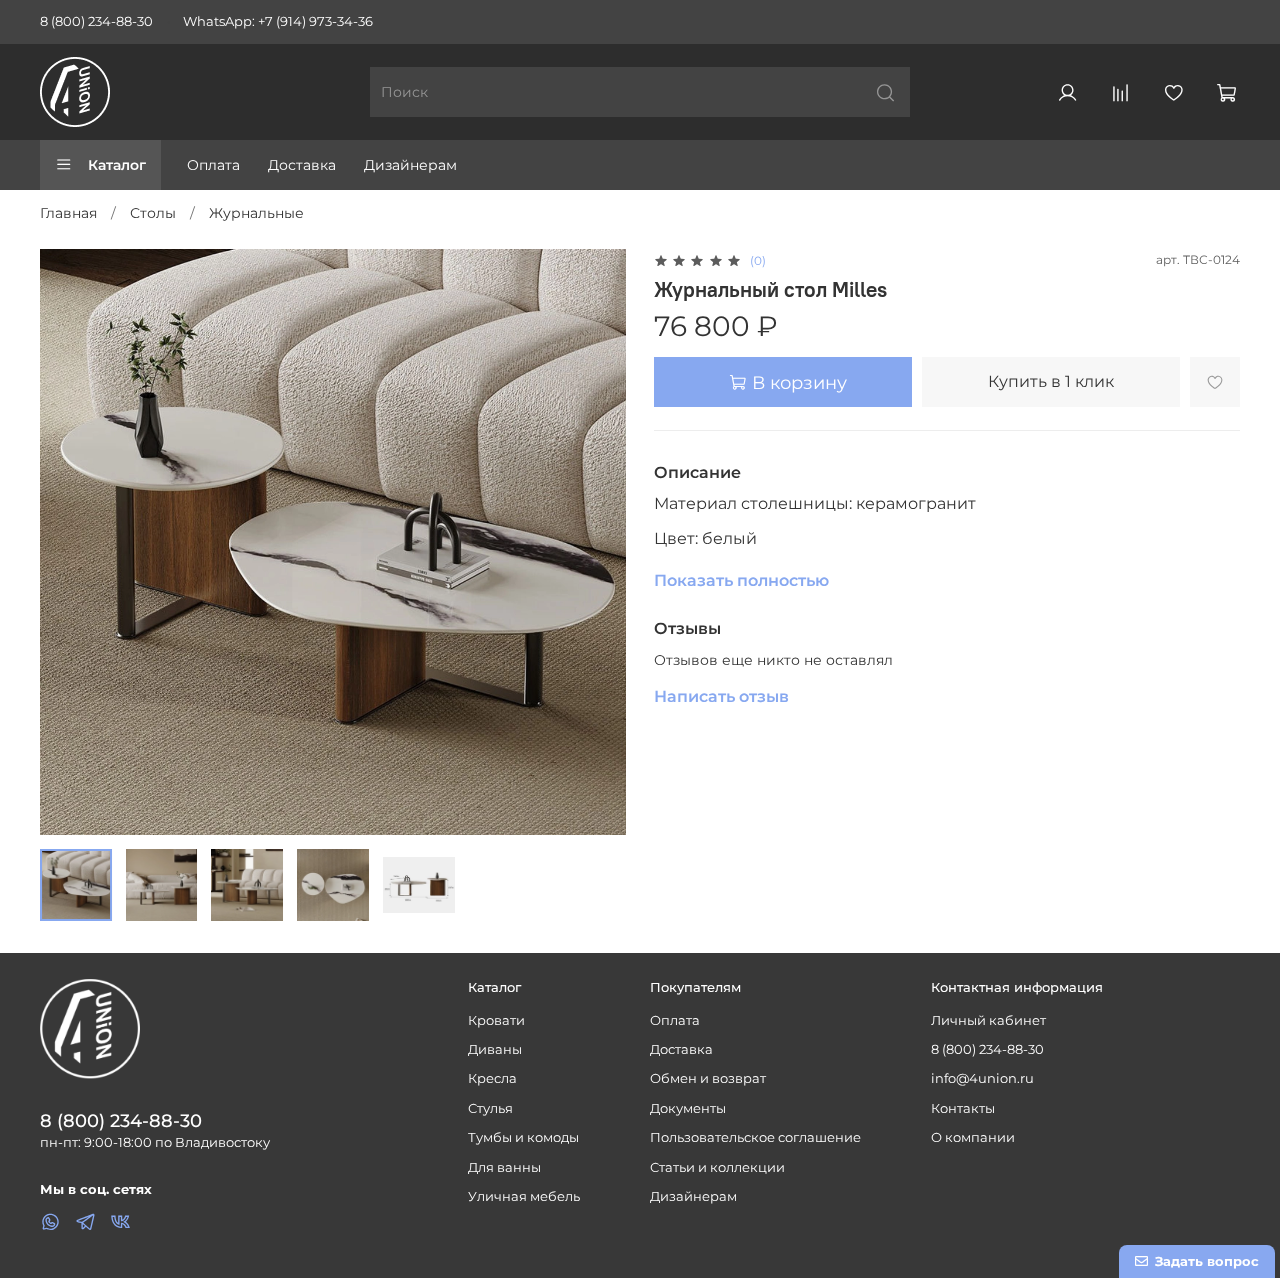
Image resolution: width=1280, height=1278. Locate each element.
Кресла (492, 1078)
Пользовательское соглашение (755, 1137)
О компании (973, 1137)
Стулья (490, 1108)
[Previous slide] (68, 542)
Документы (688, 1108)
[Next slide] (598, 542)
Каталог (117, 165)
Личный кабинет (988, 1020)
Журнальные (256, 213)
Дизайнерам (410, 165)
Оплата (213, 165)
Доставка (302, 165)
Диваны (495, 1049)
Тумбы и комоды (523, 1137)
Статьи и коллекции (717, 1167)
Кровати (496, 1020)
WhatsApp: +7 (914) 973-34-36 (278, 21)
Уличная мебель (524, 1196)
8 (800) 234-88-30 (96, 21)
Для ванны (504, 1167)
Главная (68, 213)
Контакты (963, 1108)
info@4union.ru (982, 1078)
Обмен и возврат (708, 1078)
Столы (153, 213)
